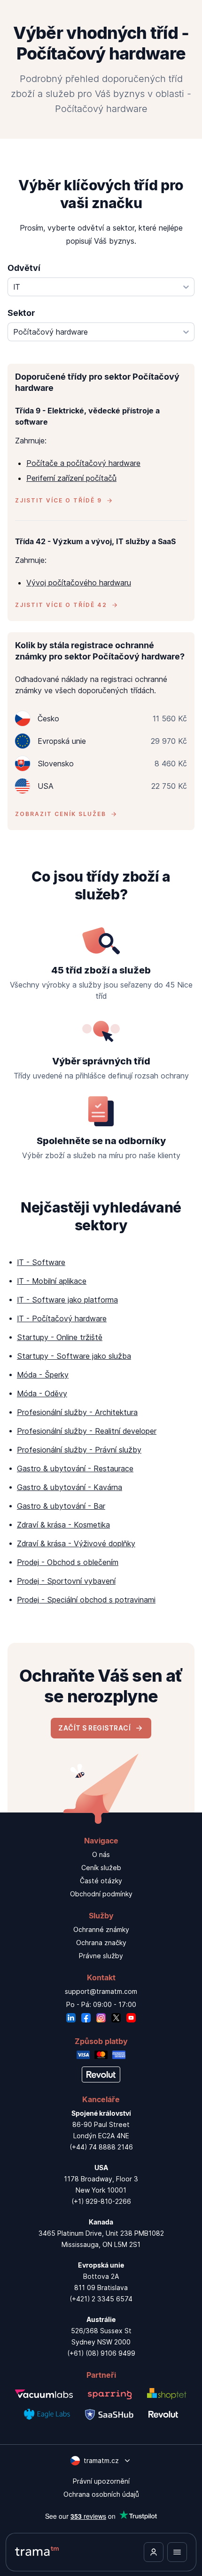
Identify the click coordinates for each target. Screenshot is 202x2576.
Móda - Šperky (43, 1375)
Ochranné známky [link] (101, 1929)
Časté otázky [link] (101, 1881)
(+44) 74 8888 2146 (101, 2147)
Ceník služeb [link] (101, 1868)
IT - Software (41, 1262)
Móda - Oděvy (42, 1393)
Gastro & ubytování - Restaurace (75, 1468)
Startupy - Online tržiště (60, 1337)
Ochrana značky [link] (101, 1943)
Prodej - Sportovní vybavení (66, 1581)
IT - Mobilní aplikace (52, 1281)
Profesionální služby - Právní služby (79, 1450)
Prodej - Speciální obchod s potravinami (86, 1600)
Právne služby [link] (101, 1956)
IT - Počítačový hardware (62, 1318)
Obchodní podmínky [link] (101, 1894)
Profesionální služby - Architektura (77, 1412)
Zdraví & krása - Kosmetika (63, 1525)
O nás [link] (101, 1854)
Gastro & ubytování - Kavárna (70, 1487)
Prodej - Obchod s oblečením (68, 1562)
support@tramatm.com (101, 1991)
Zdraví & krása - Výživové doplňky (76, 1543)
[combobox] (101, 287)
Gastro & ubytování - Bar (61, 1506)
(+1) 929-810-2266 (101, 2201)
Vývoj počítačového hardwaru (79, 583)
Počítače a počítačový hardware (83, 463)
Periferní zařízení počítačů (71, 478)
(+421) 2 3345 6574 (101, 2299)
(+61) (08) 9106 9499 (101, 2353)
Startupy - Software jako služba (74, 1356)
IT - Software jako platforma (67, 1300)
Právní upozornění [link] (101, 2481)
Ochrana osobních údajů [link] (101, 2494)
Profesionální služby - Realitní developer (87, 1431)
